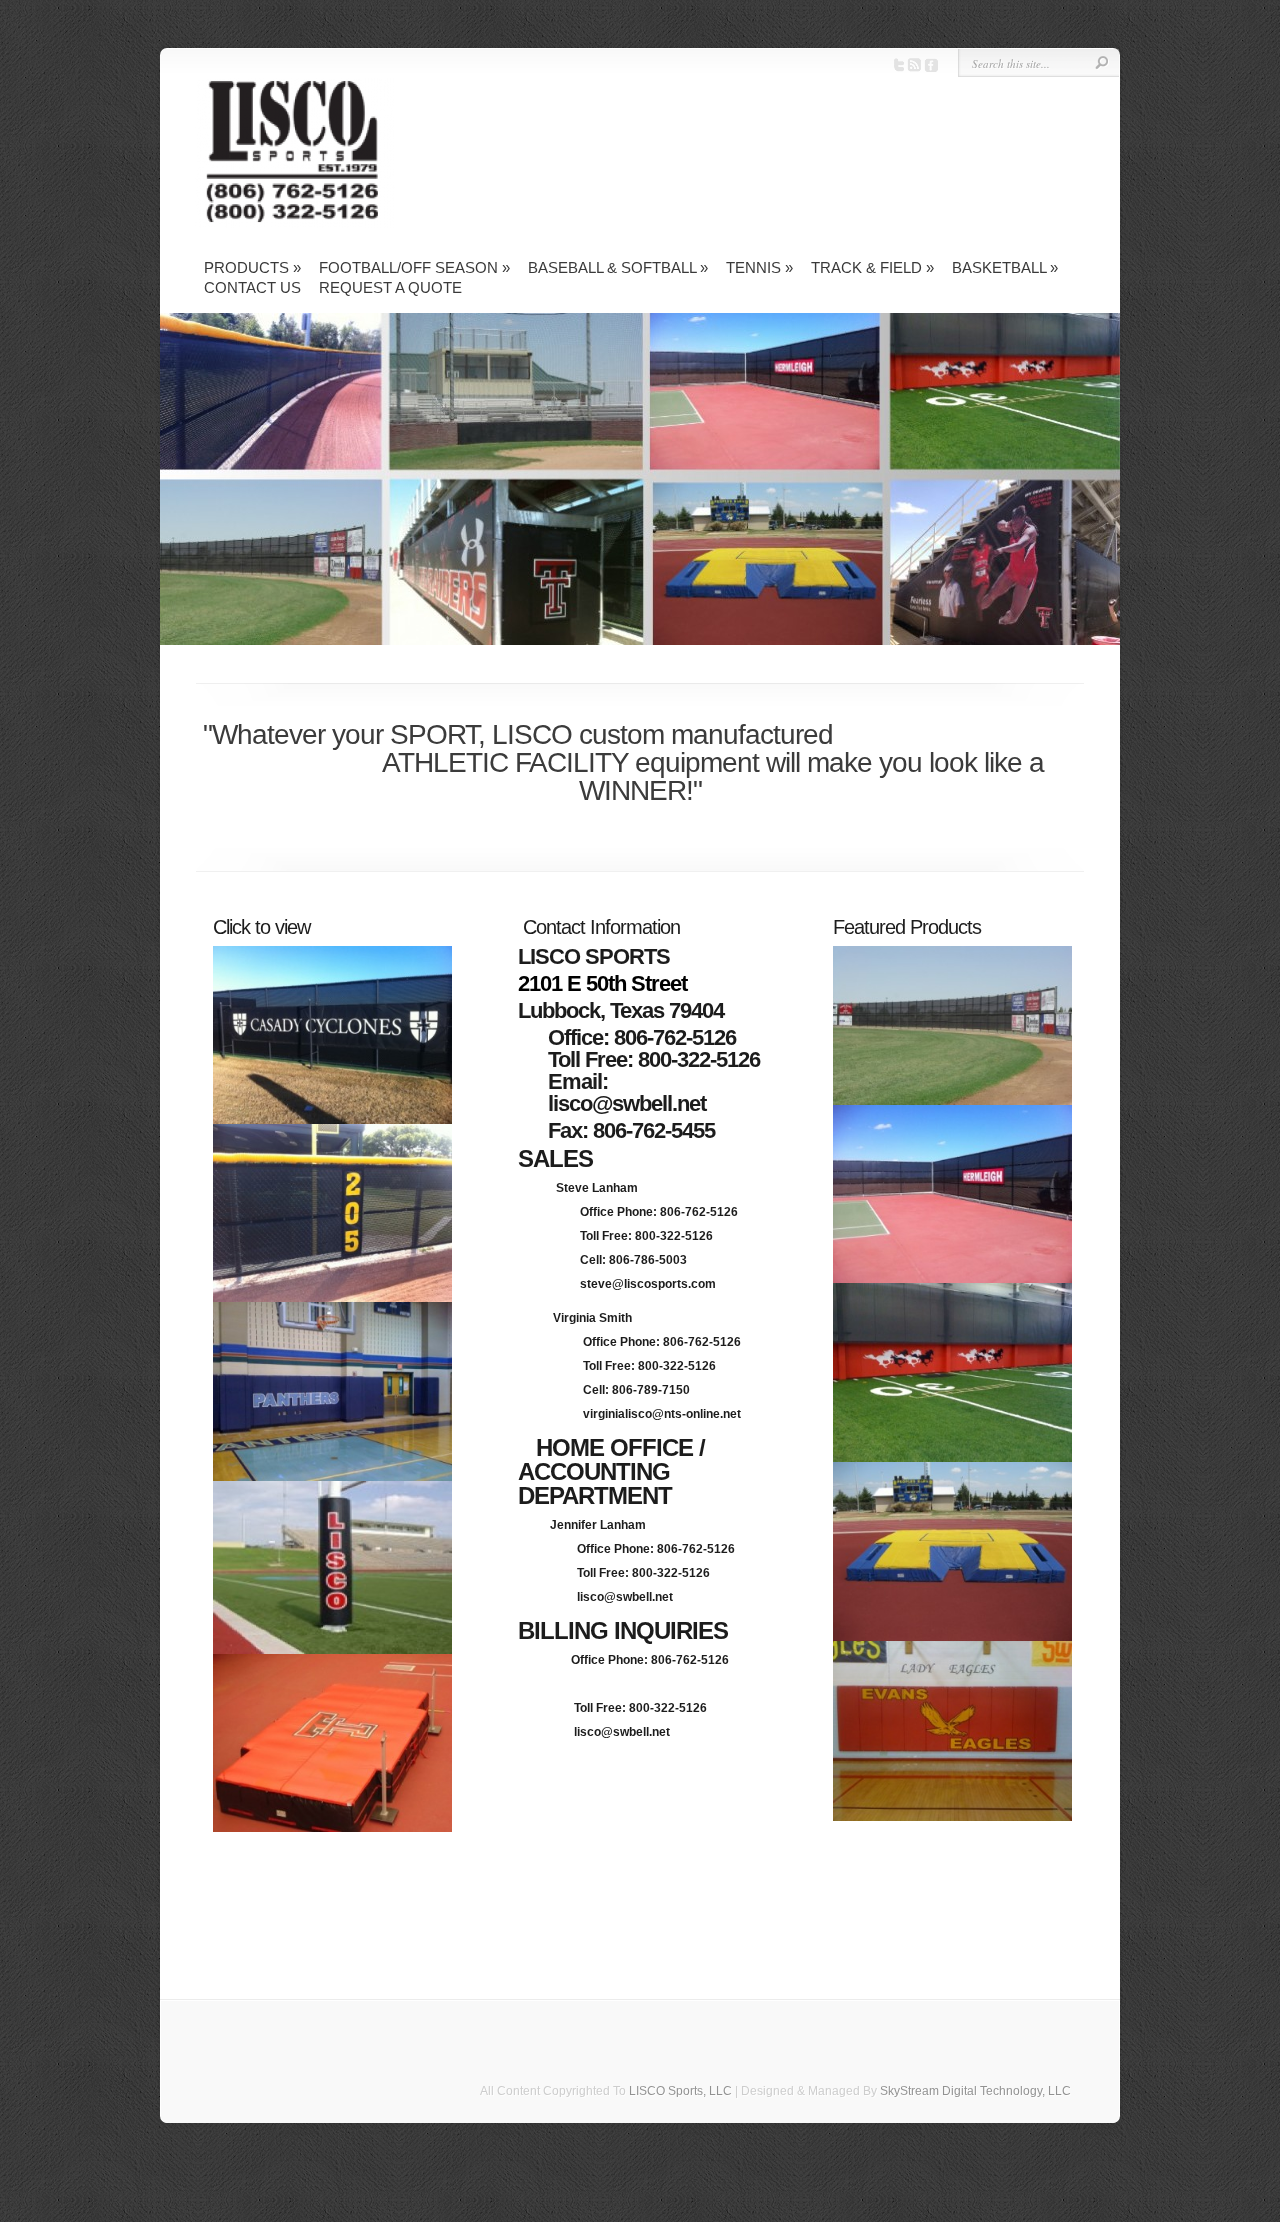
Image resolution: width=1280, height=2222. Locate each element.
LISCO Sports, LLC (680, 2091)
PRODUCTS (252, 267)
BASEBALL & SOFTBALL (618, 267)
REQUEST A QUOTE (390, 287)
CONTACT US (252, 287)
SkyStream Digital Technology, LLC (975, 2091)
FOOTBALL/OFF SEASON (414, 267)
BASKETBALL (1005, 267)
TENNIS (759, 267)
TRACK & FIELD (872, 267)
